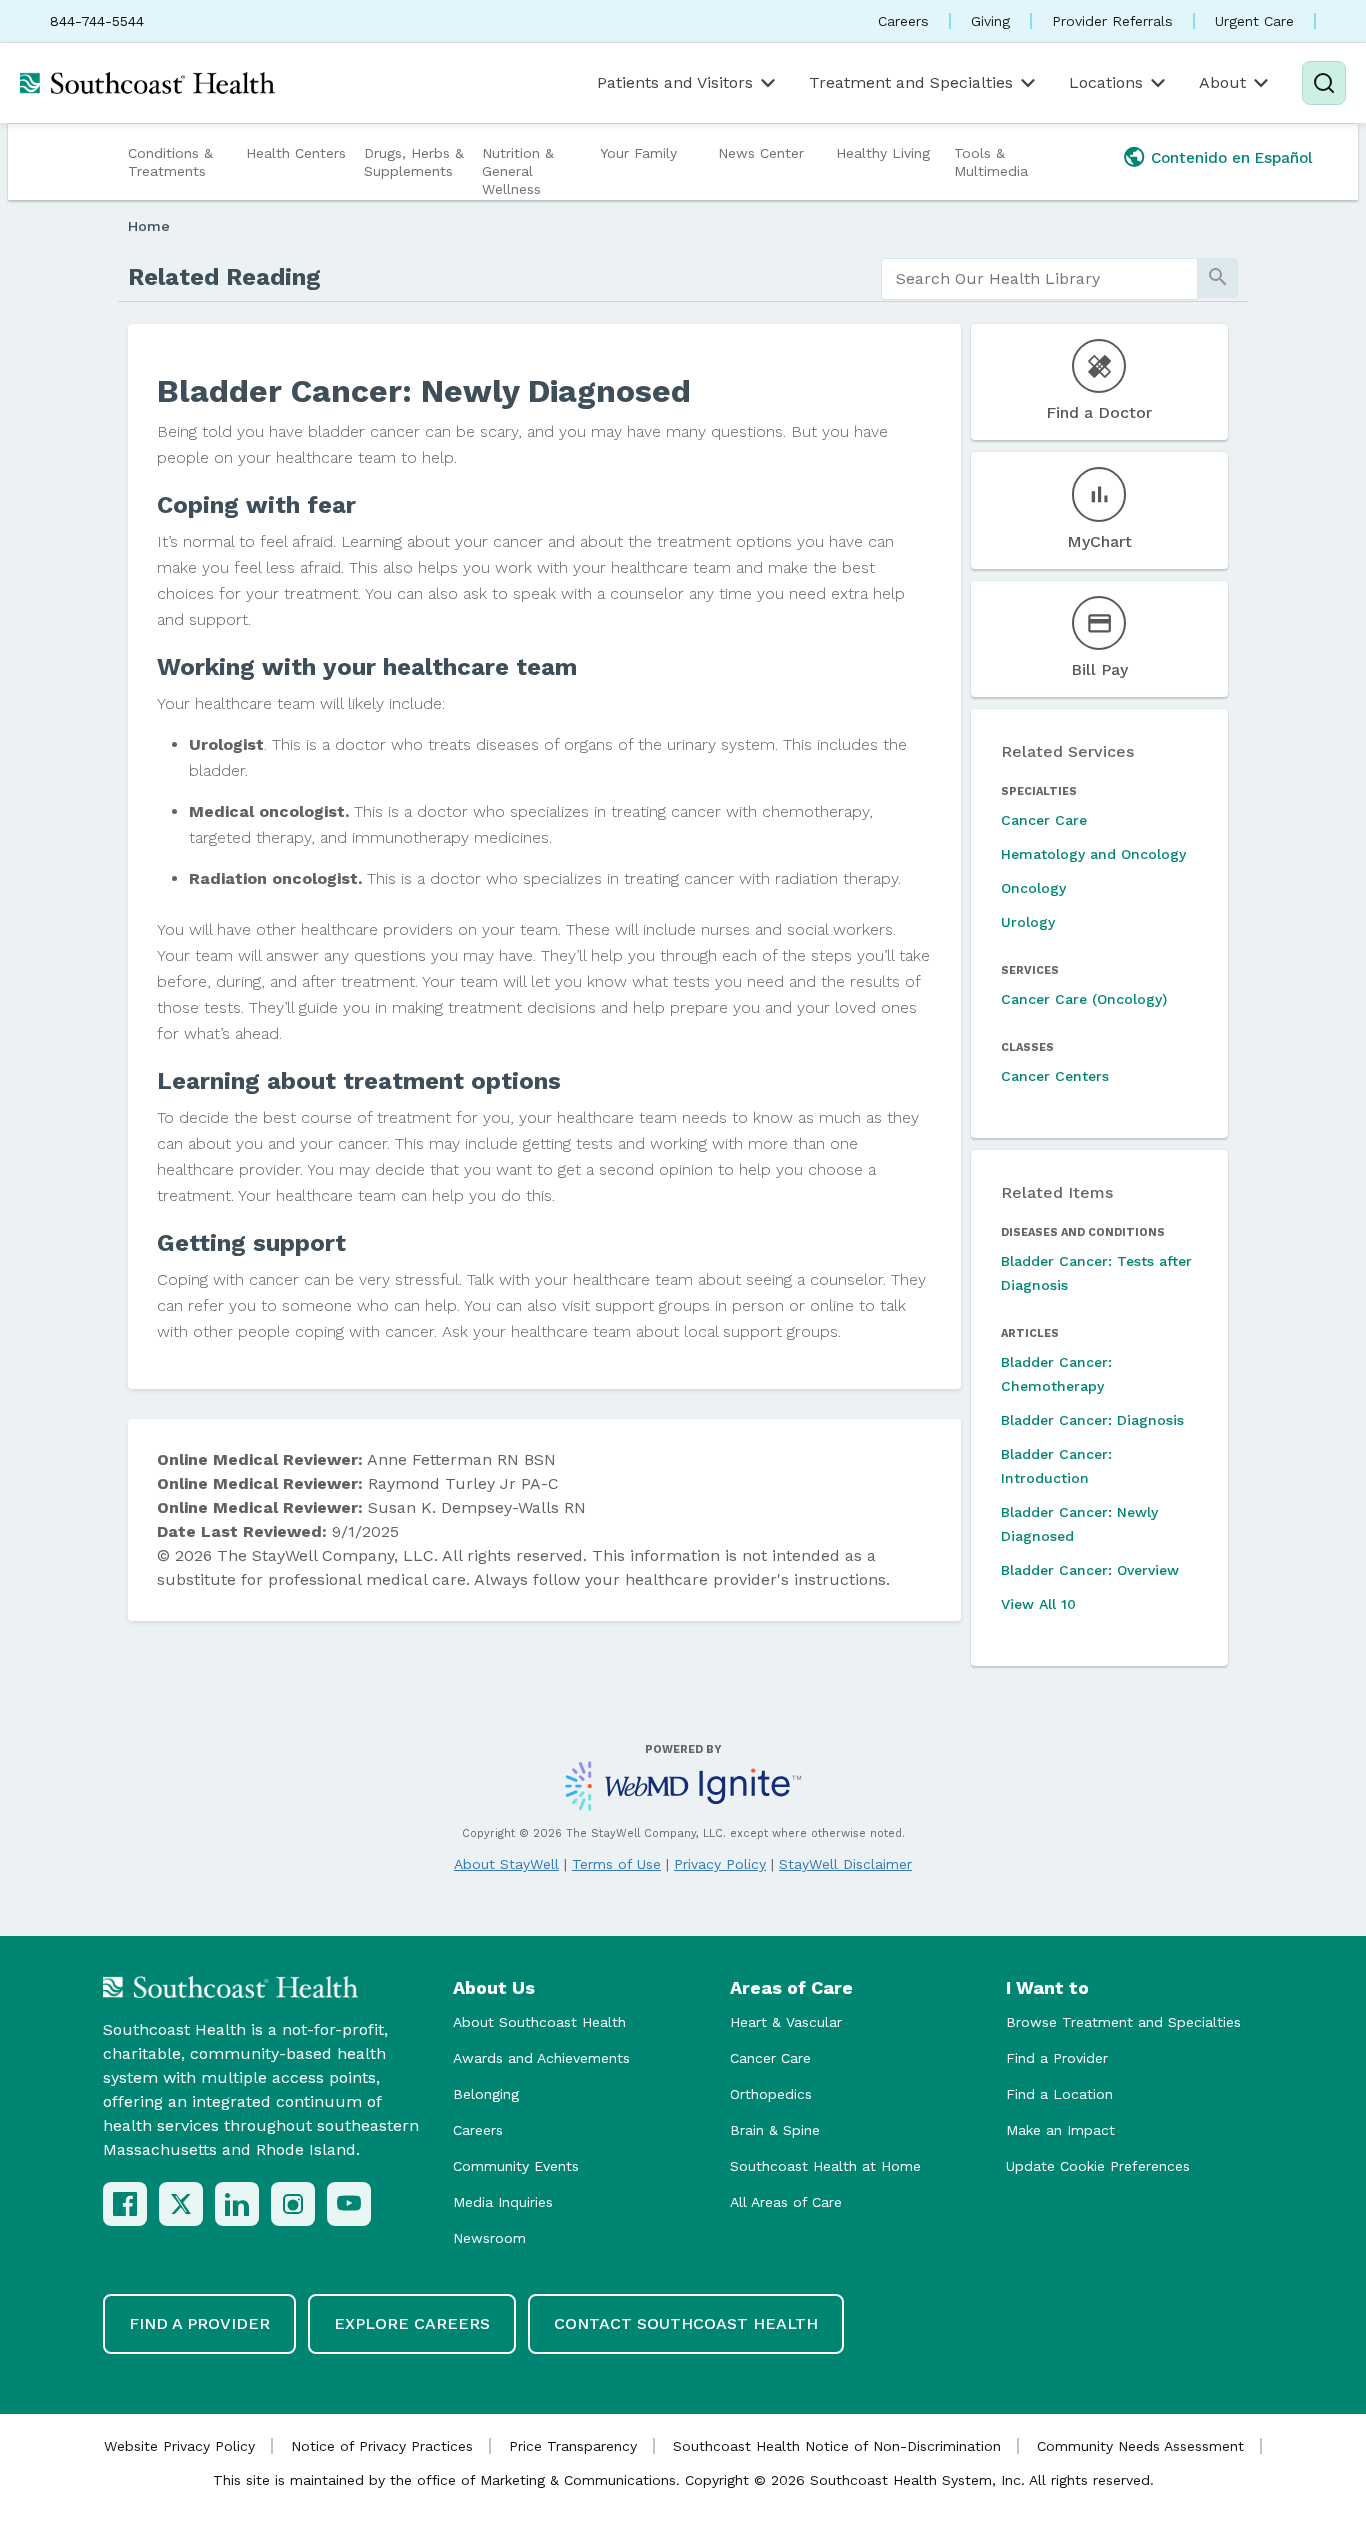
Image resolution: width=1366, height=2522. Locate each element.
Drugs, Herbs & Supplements (414, 162)
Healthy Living (883, 153)
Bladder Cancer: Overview (1090, 1570)
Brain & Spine (775, 2130)
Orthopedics (771, 2094)
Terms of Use (616, 1864)
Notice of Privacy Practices (382, 2446)
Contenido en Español (1232, 158)
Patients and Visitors (675, 82)
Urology (1028, 922)
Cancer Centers (1055, 1076)
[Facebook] (125, 2204)
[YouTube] (349, 2204)
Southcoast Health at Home (825, 2166)
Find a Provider (1057, 2058)
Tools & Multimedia (991, 162)
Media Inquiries (503, 2202)
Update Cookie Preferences (1098, 2166)
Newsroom (489, 2238)
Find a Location (1059, 2094)
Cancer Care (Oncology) (1084, 999)
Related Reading (224, 277)
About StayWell (506, 1864)
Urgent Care (1254, 21)
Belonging (486, 2094)
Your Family (638, 153)
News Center (761, 153)
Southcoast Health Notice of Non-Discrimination (837, 2446)
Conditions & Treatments (170, 162)
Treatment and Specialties (911, 82)
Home (149, 226)
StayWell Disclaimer (845, 1864)
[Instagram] (293, 2204)
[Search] (1324, 83)
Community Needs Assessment (1140, 2446)
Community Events (516, 2166)
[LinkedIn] (237, 2204)
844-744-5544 (97, 21)
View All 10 (1038, 1604)
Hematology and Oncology (1093, 854)
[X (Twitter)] (181, 2204)
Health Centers (296, 153)
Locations (1106, 82)
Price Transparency (573, 2446)
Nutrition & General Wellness (518, 171)
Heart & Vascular (786, 2022)
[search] (1039, 279)
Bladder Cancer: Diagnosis (1092, 1420)
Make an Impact (1060, 2130)
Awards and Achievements (541, 2058)
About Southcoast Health (539, 2022)
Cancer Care (1044, 820)
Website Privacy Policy (179, 2446)
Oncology (1033, 888)
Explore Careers (412, 2323)
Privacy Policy (720, 1864)
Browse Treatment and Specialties (1123, 2022)
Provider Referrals (1112, 21)
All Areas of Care (786, 2202)
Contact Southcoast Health (686, 2323)
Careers (903, 21)
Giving (990, 21)
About (1222, 82)
